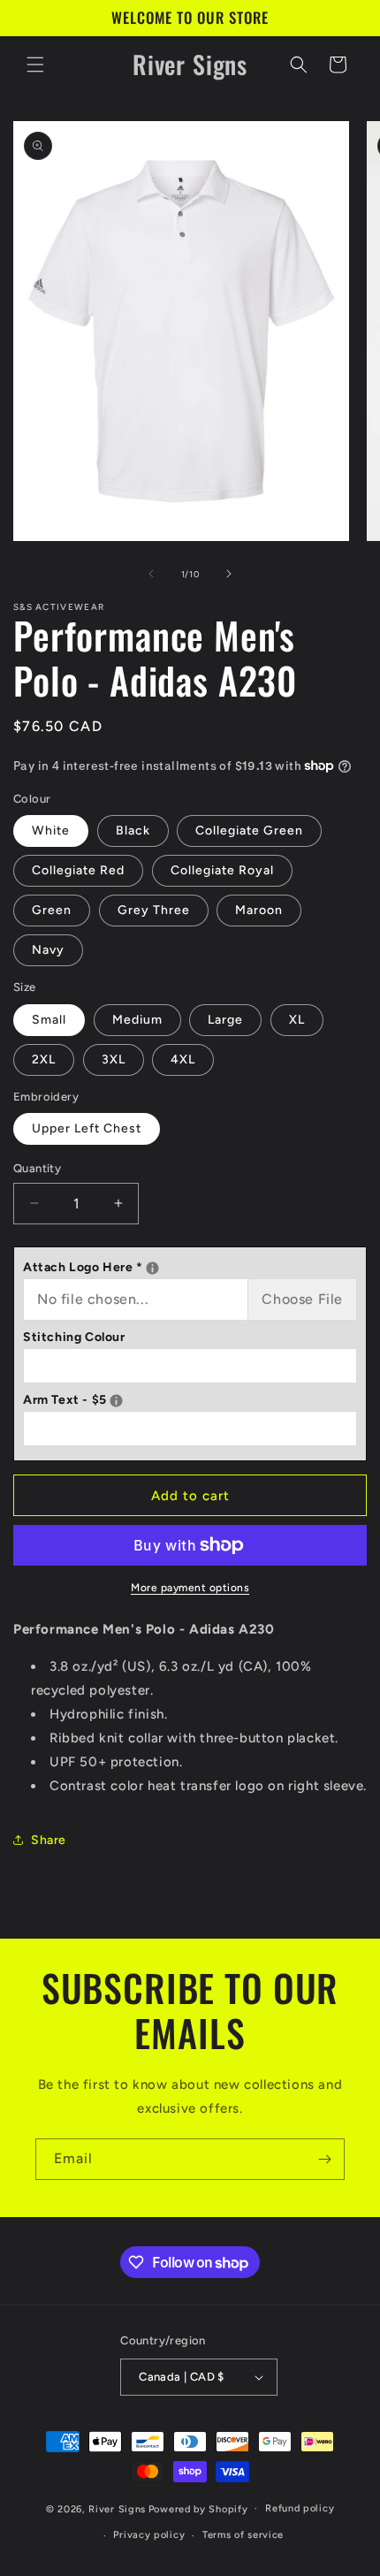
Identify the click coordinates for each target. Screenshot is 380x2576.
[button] (35, 65)
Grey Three (154, 910)
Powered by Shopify (198, 2508)
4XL (183, 1059)
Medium (137, 1020)
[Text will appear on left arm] (116, 1401)
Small (49, 1020)
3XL (114, 1059)
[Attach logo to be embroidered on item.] (152, 1268)
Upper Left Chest (87, 1128)
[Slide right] (229, 574)
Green (52, 910)
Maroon (259, 910)
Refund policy (300, 2508)
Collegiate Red (78, 870)
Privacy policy (149, 2535)
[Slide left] (151, 574)
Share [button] (49, 1840)
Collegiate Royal (222, 870)
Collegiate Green (249, 831)
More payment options (190, 1588)
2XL (44, 1059)
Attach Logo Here (190, 1265)
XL (297, 1020)
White (51, 831)
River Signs (117, 2508)
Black (133, 831)
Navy (48, 950)
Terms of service (243, 2535)
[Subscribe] (324, 2159)
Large (225, 1020)
